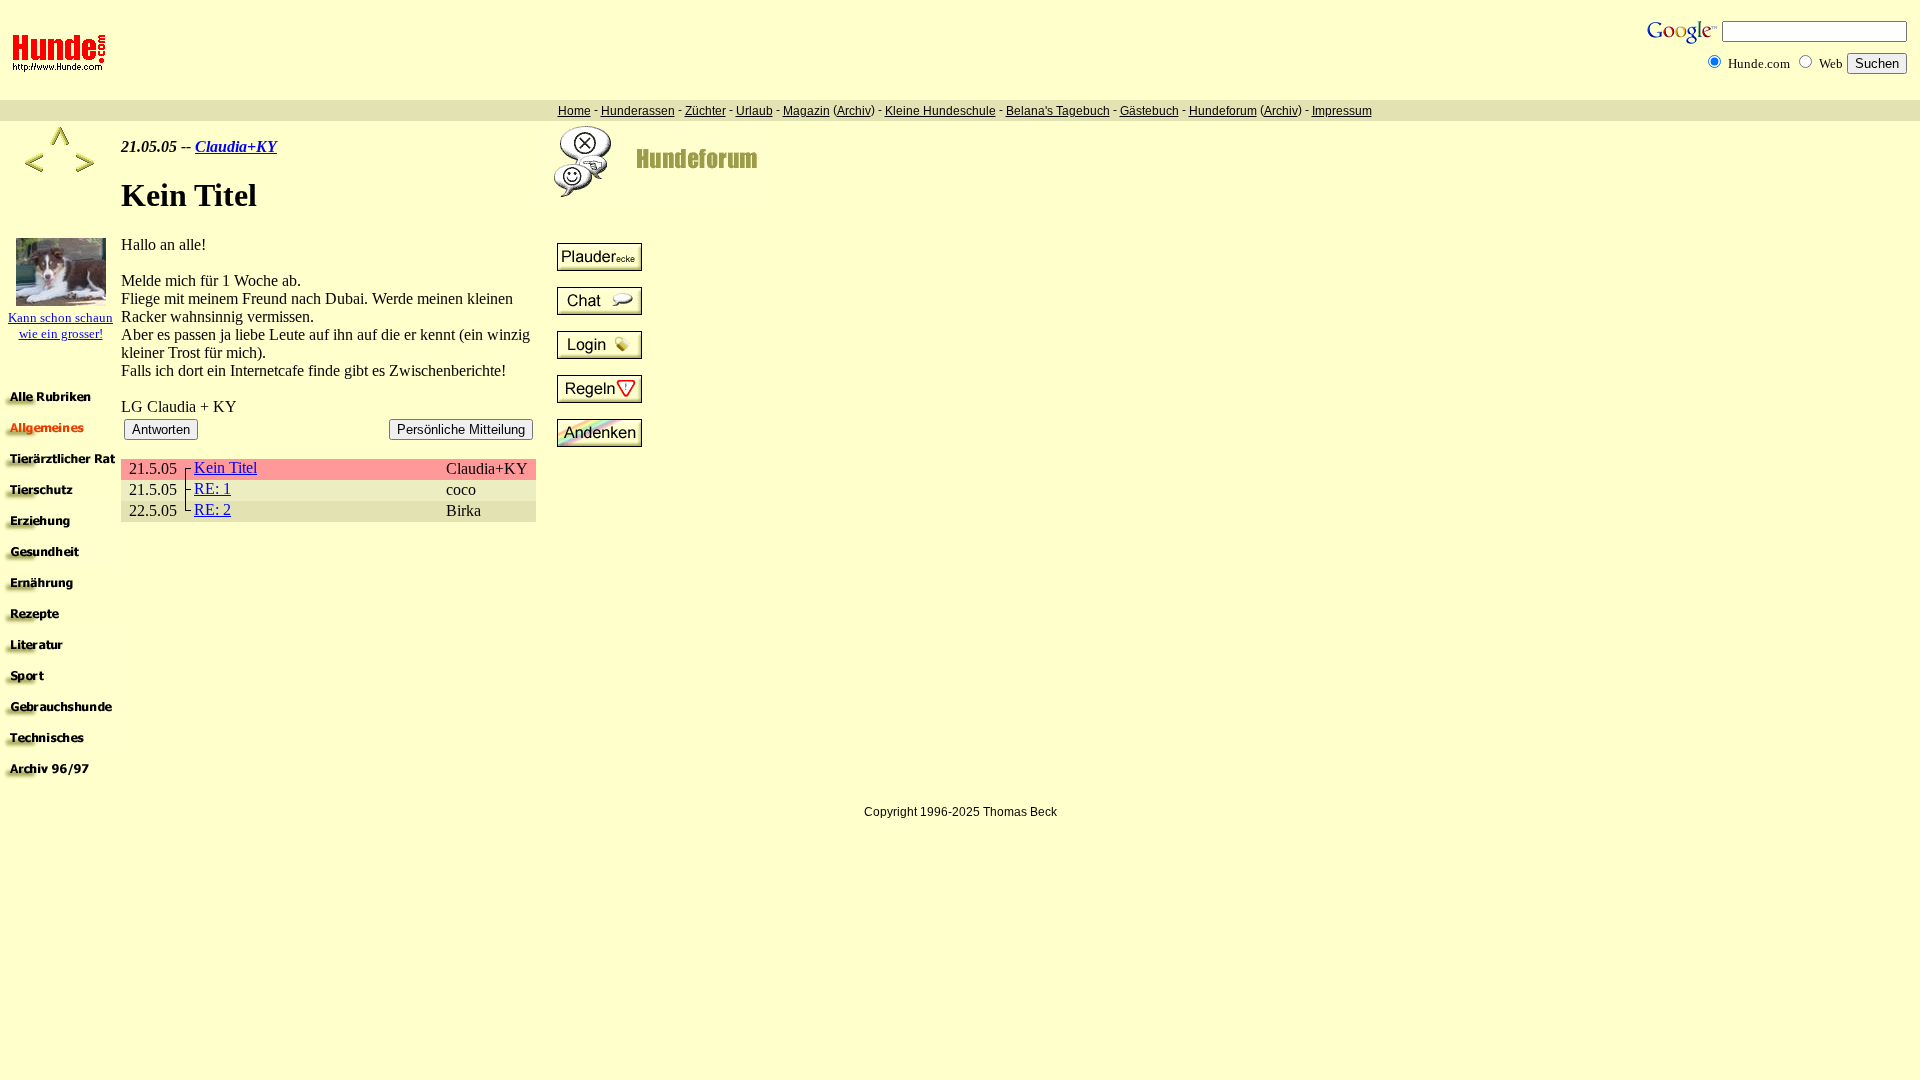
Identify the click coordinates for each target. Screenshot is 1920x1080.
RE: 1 (212, 488)
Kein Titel (225, 467)
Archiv (854, 111)
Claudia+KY (236, 146)
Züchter (705, 111)
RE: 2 (212, 509)
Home (574, 111)
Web (1831, 63)
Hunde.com (1759, 63)
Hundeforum (1223, 111)
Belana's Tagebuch (1058, 111)
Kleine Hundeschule (940, 111)
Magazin (806, 111)
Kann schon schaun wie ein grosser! (60, 325)
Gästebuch (1149, 111)
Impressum (1342, 111)
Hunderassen (638, 111)
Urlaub (754, 111)
